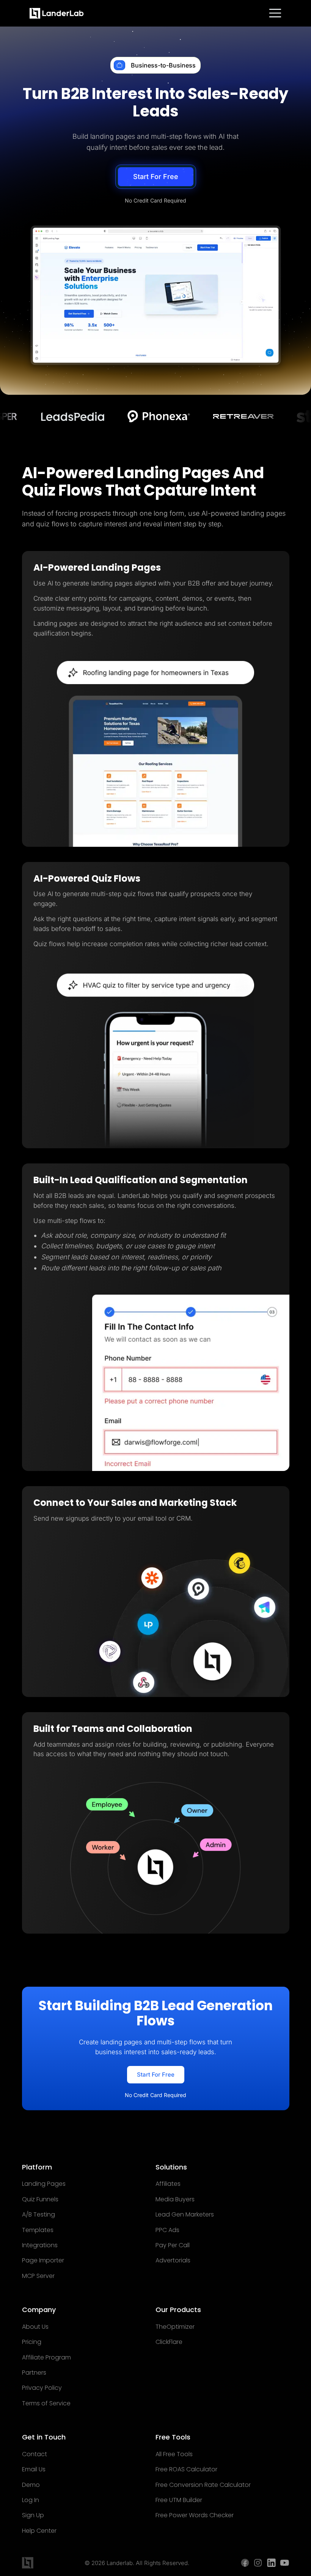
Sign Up (33, 2515)
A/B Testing (38, 2215)
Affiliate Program (46, 2358)
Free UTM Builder (179, 2500)
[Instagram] (258, 2563)
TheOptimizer (175, 2327)
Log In (31, 2500)
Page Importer (43, 2260)
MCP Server (38, 2276)
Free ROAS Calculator (186, 2469)
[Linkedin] (271, 2563)
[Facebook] (245, 2563)
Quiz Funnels (40, 2199)
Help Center (39, 2531)
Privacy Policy (42, 2388)
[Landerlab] (57, 13)
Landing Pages (44, 2184)
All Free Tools (174, 2454)
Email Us (34, 2469)
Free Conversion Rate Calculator (203, 2485)
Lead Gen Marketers (185, 2215)
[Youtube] (285, 2563)
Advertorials (173, 2260)
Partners (34, 2373)
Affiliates (168, 2184)
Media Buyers (175, 2199)
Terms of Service (46, 2403)
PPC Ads (167, 2230)
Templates (38, 2230)
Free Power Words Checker (195, 2515)
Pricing (32, 2342)
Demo (31, 2485)
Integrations (40, 2245)
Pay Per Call (173, 2245)
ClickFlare (169, 2342)
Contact (35, 2454)
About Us (35, 2327)
